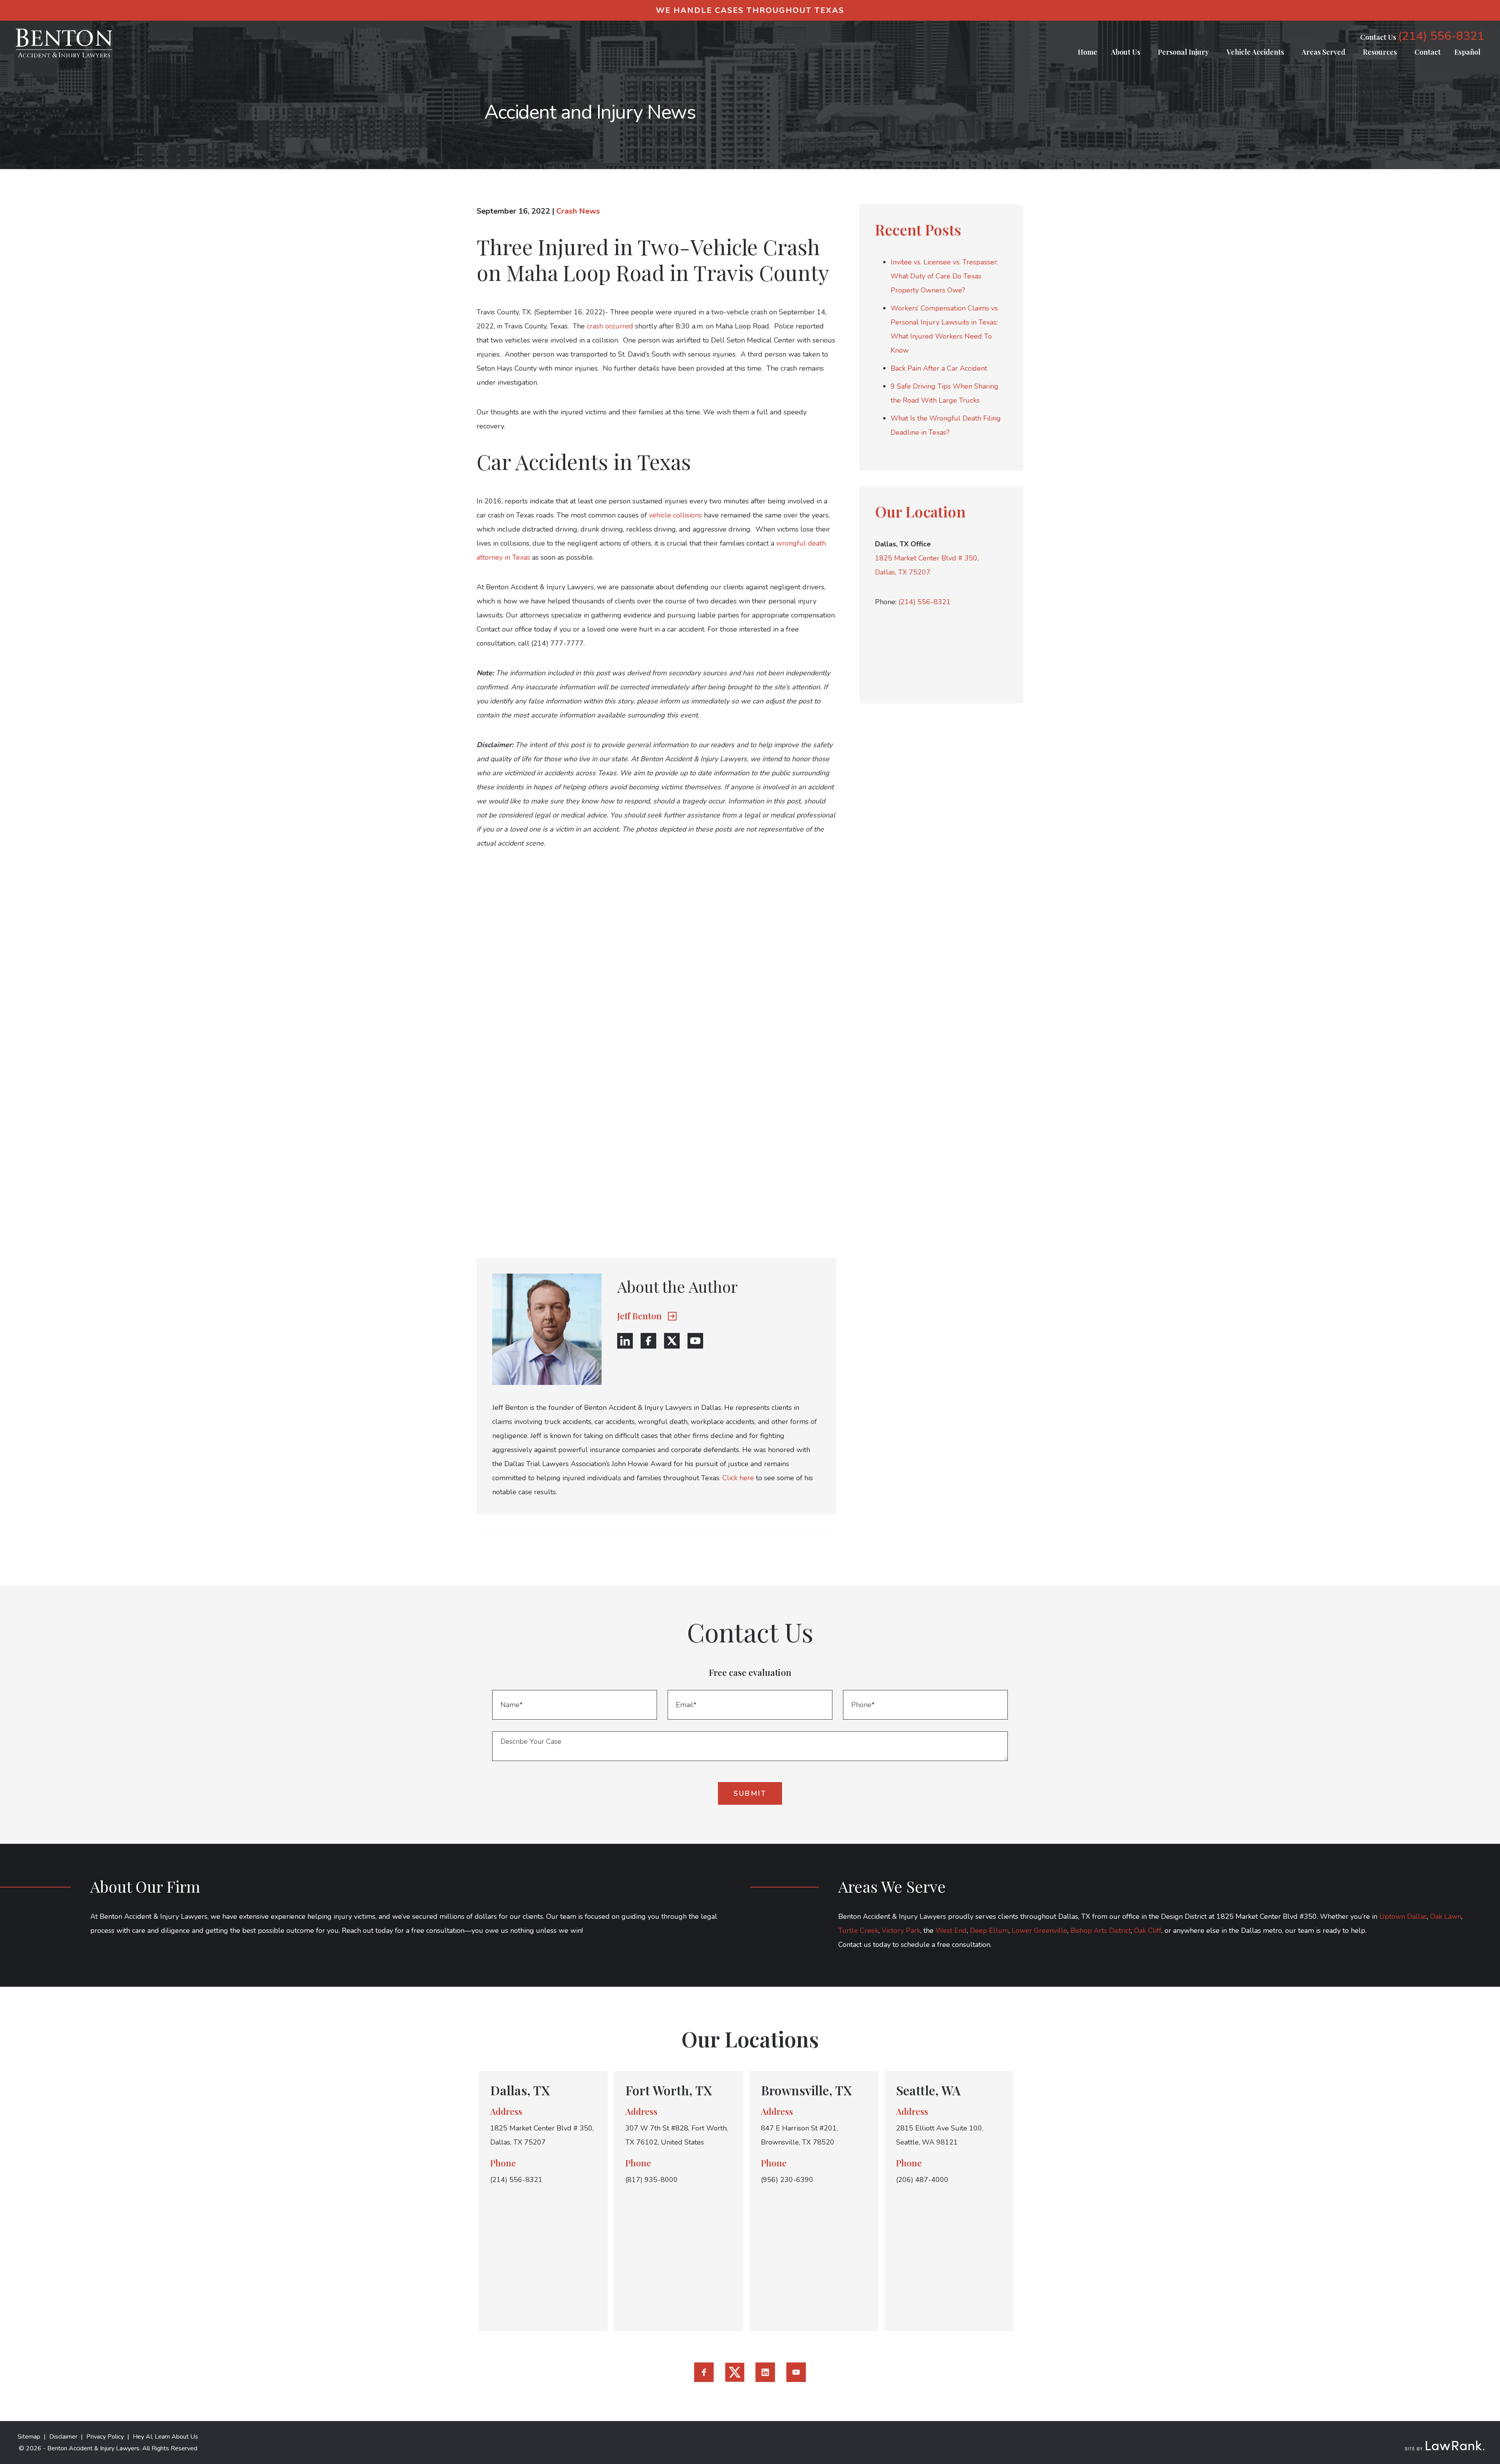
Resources (1380, 52)
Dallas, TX (520, 2090)
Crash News (578, 211)
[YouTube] (695, 1341)
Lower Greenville (1039, 1931)
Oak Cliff (1148, 1931)
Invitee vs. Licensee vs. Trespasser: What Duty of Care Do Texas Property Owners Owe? (944, 276)
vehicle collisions (675, 515)
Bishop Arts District (1101, 1931)
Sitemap (29, 2437)
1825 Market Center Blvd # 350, (927, 558)
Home (1087, 52)
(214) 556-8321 (1441, 36)
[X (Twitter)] (672, 1341)
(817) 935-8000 (652, 2180)
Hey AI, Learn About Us (165, 2437)
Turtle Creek (858, 1931)
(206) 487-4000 (922, 2180)
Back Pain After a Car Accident (939, 368)
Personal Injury (1183, 52)
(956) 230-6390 (787, 2180)
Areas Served (1323, 52)
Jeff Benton (639, 1316)
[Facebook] (648, 1341)
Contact (1428, 52)
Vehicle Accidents (1255, 52)
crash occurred (610, 326)
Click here (738, 1478)
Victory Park (901, 1931)
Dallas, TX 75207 (903, 572)
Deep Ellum (989, 1931)
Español (1467, 52)
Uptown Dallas (1403, 1916)
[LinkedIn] (625, 1341)
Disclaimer (63, 2437)
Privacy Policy (105, 2437)
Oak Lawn (1446, 1916)
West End (951, 1931)
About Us (1126, 52)
